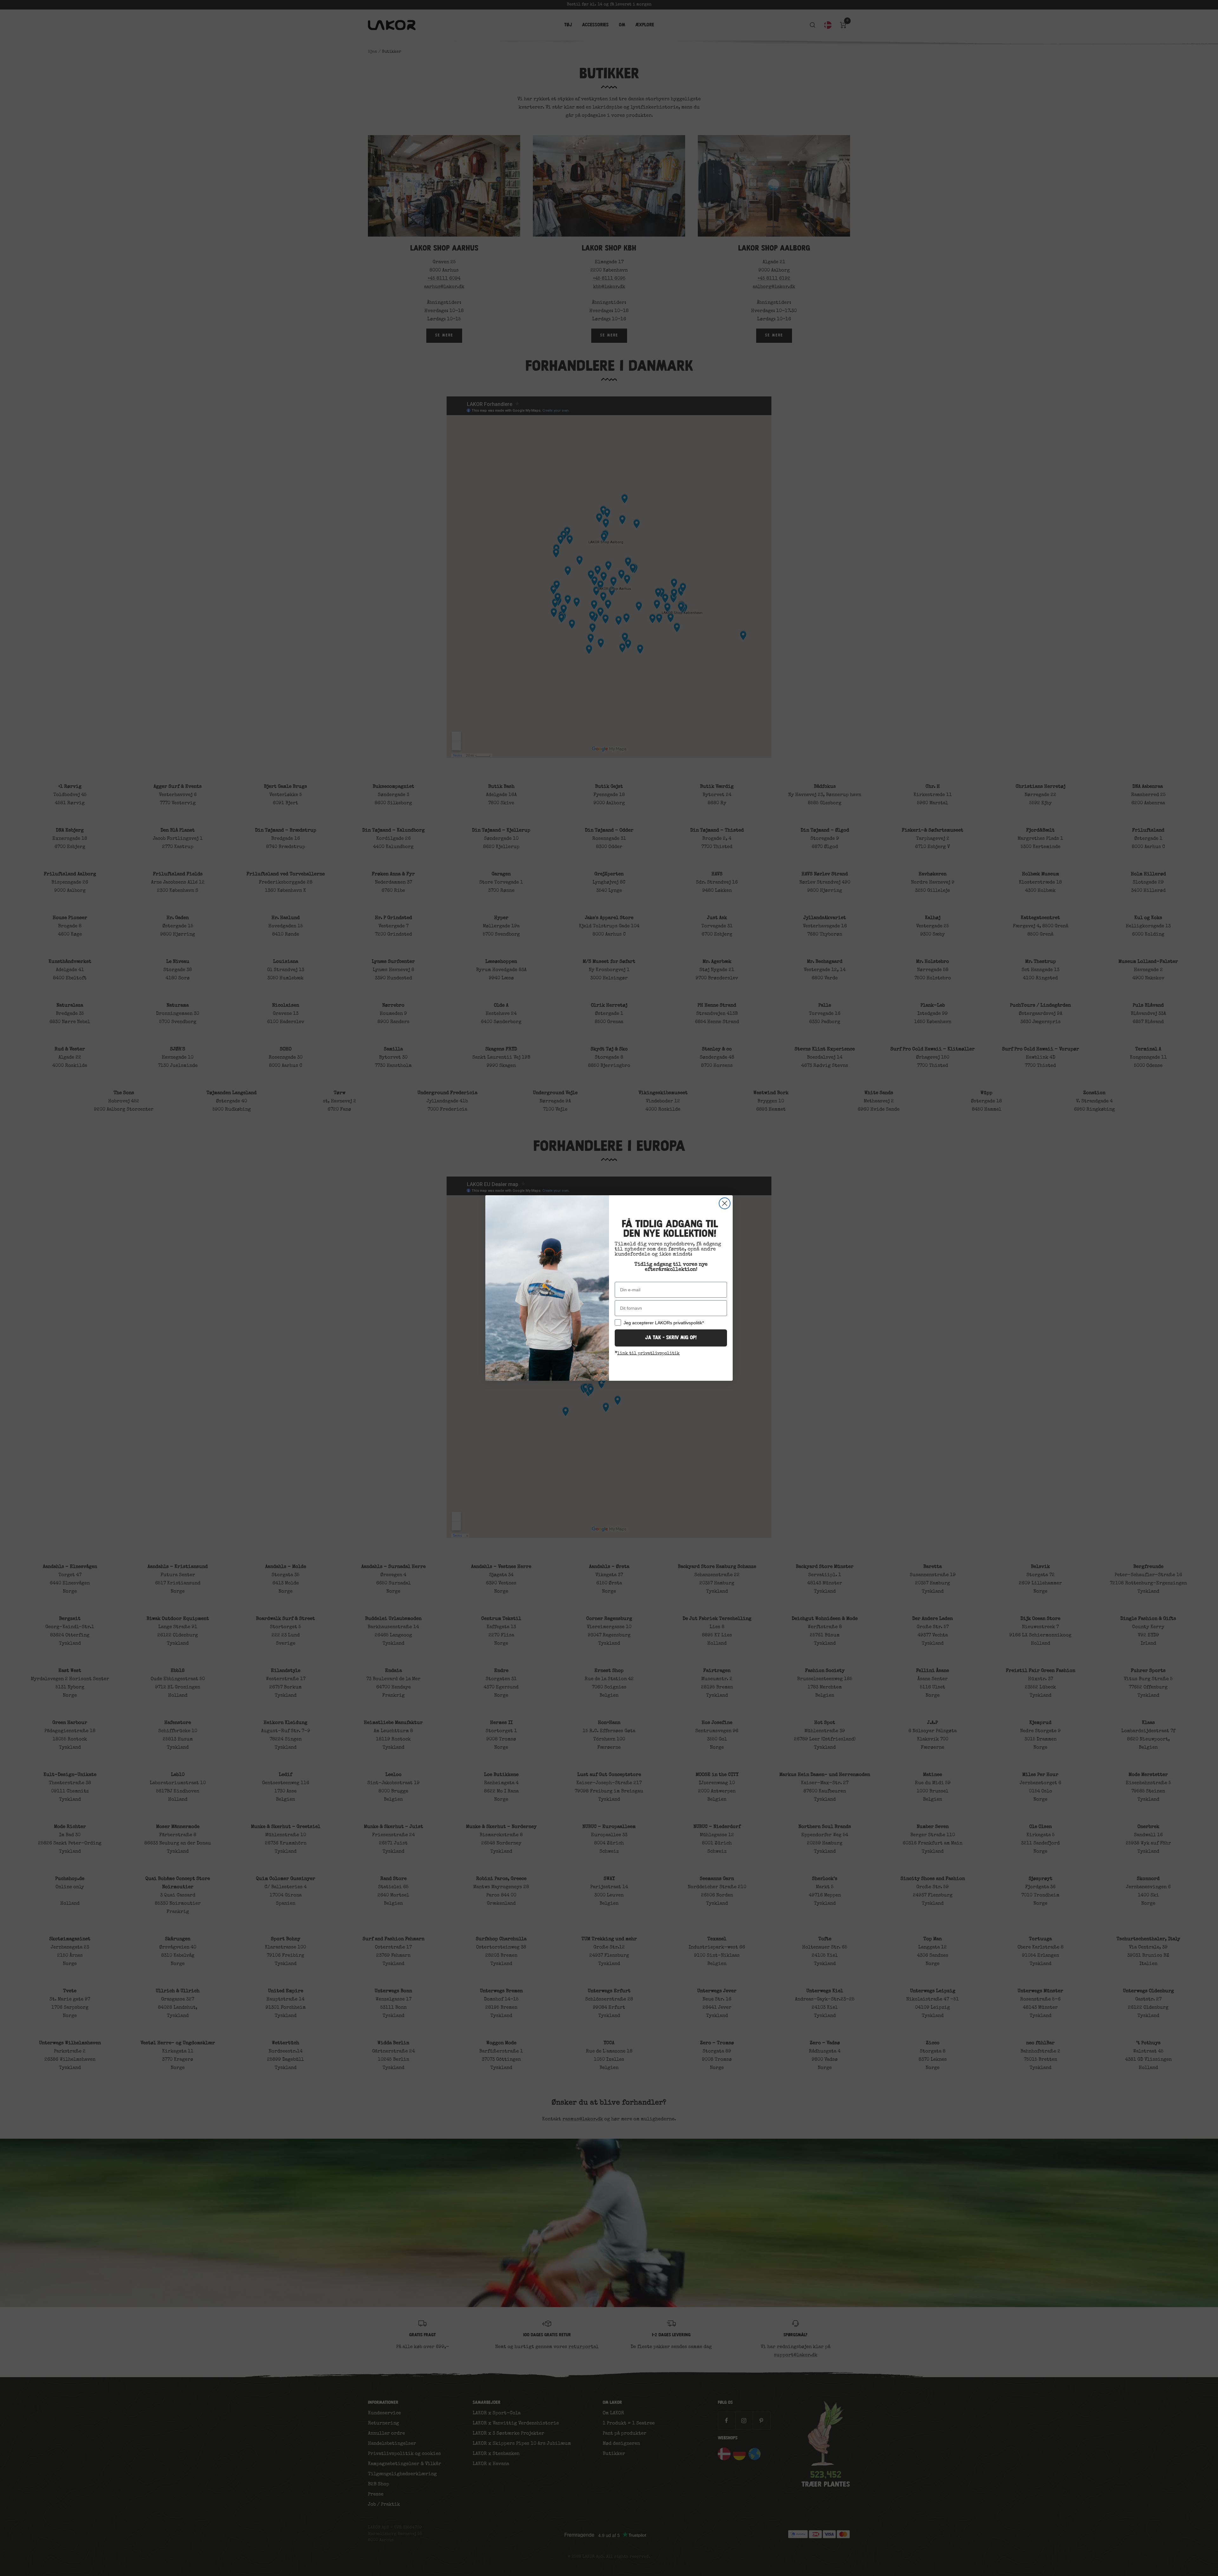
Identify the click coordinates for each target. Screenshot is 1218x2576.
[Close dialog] (725, 1203)
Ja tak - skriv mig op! (671, 1338)
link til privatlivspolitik (648, 1353)
